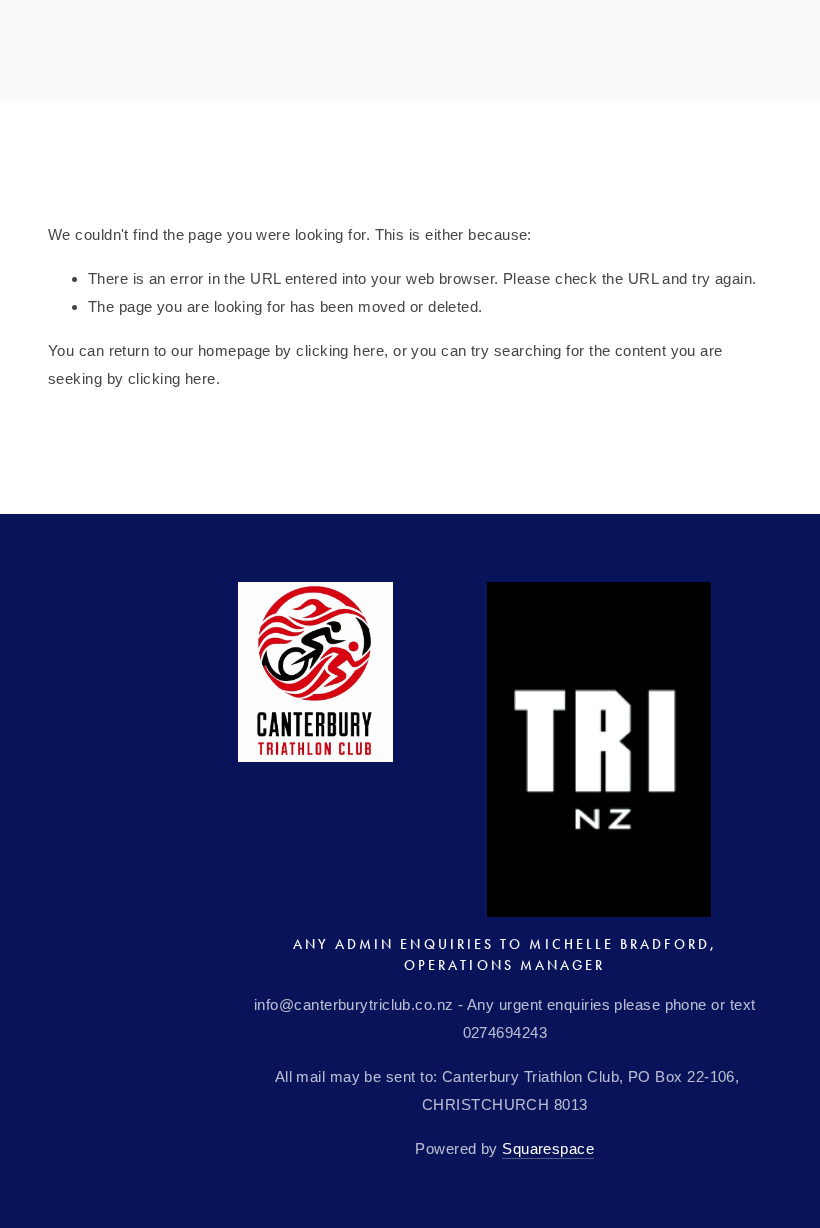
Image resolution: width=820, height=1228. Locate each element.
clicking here (340, 350)
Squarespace (548, 1148)
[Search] (217, 52)
